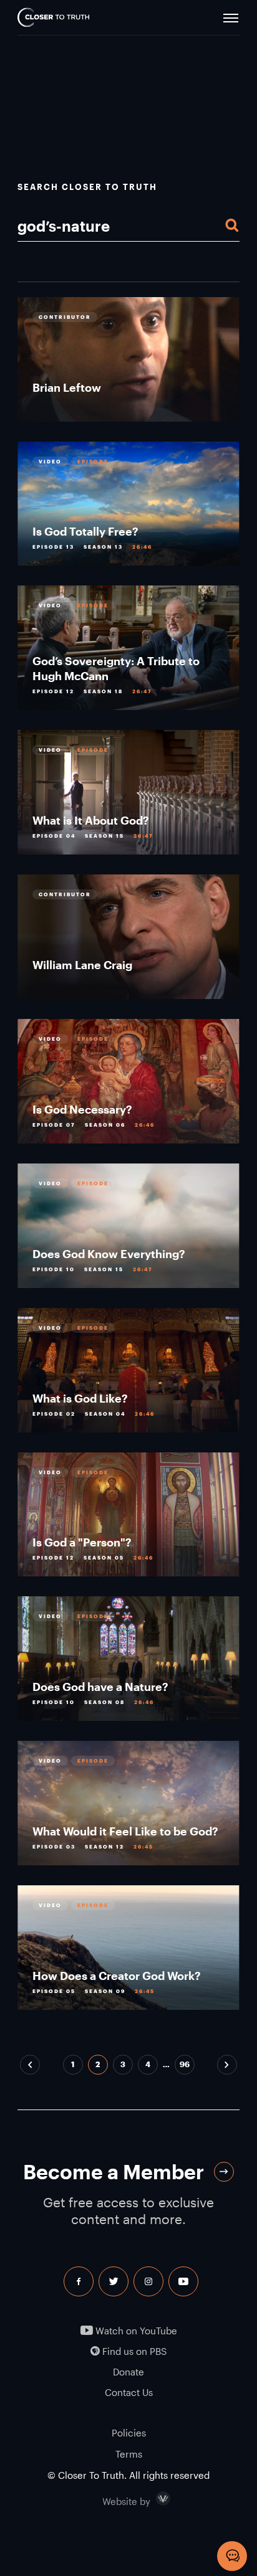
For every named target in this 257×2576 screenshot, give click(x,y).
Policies (129, 2433)
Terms (129, 2454)
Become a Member (114, 2171)
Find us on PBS (133, 2351)
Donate (128, 2372)
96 (185, 2064)
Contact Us (129, 2393)
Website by (153, 2499)
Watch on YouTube (135, 2331)
